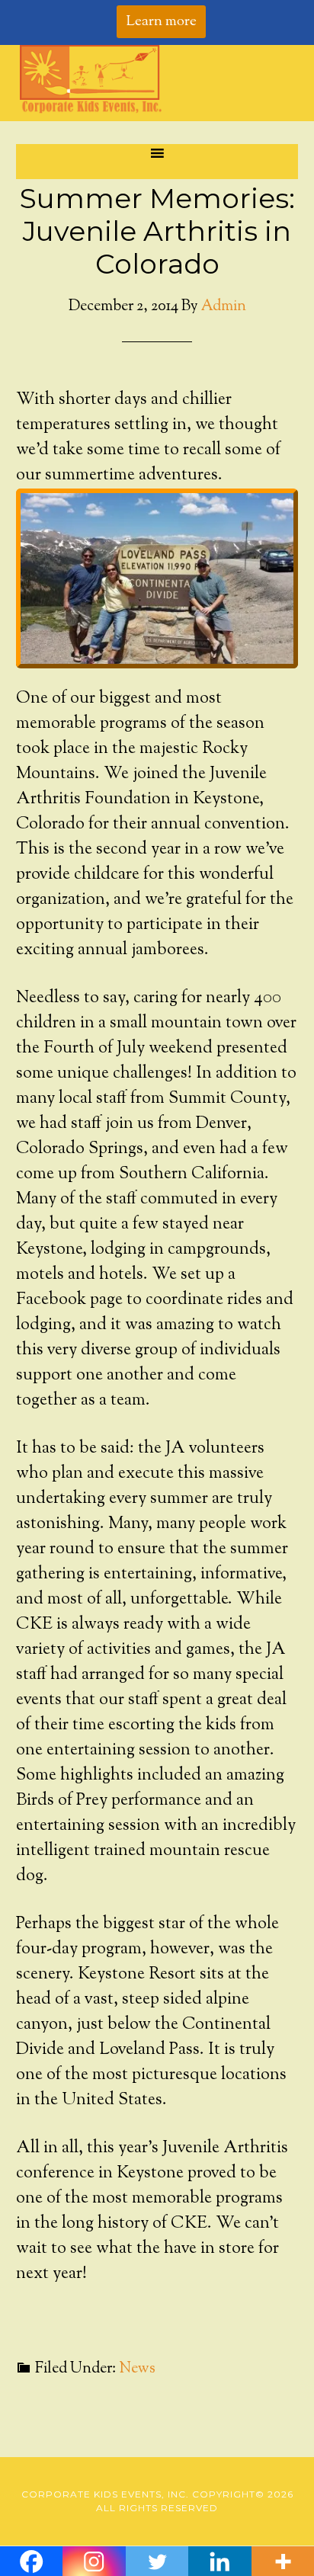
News (137, 2369)
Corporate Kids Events (157, 79)
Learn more (161, 22)
